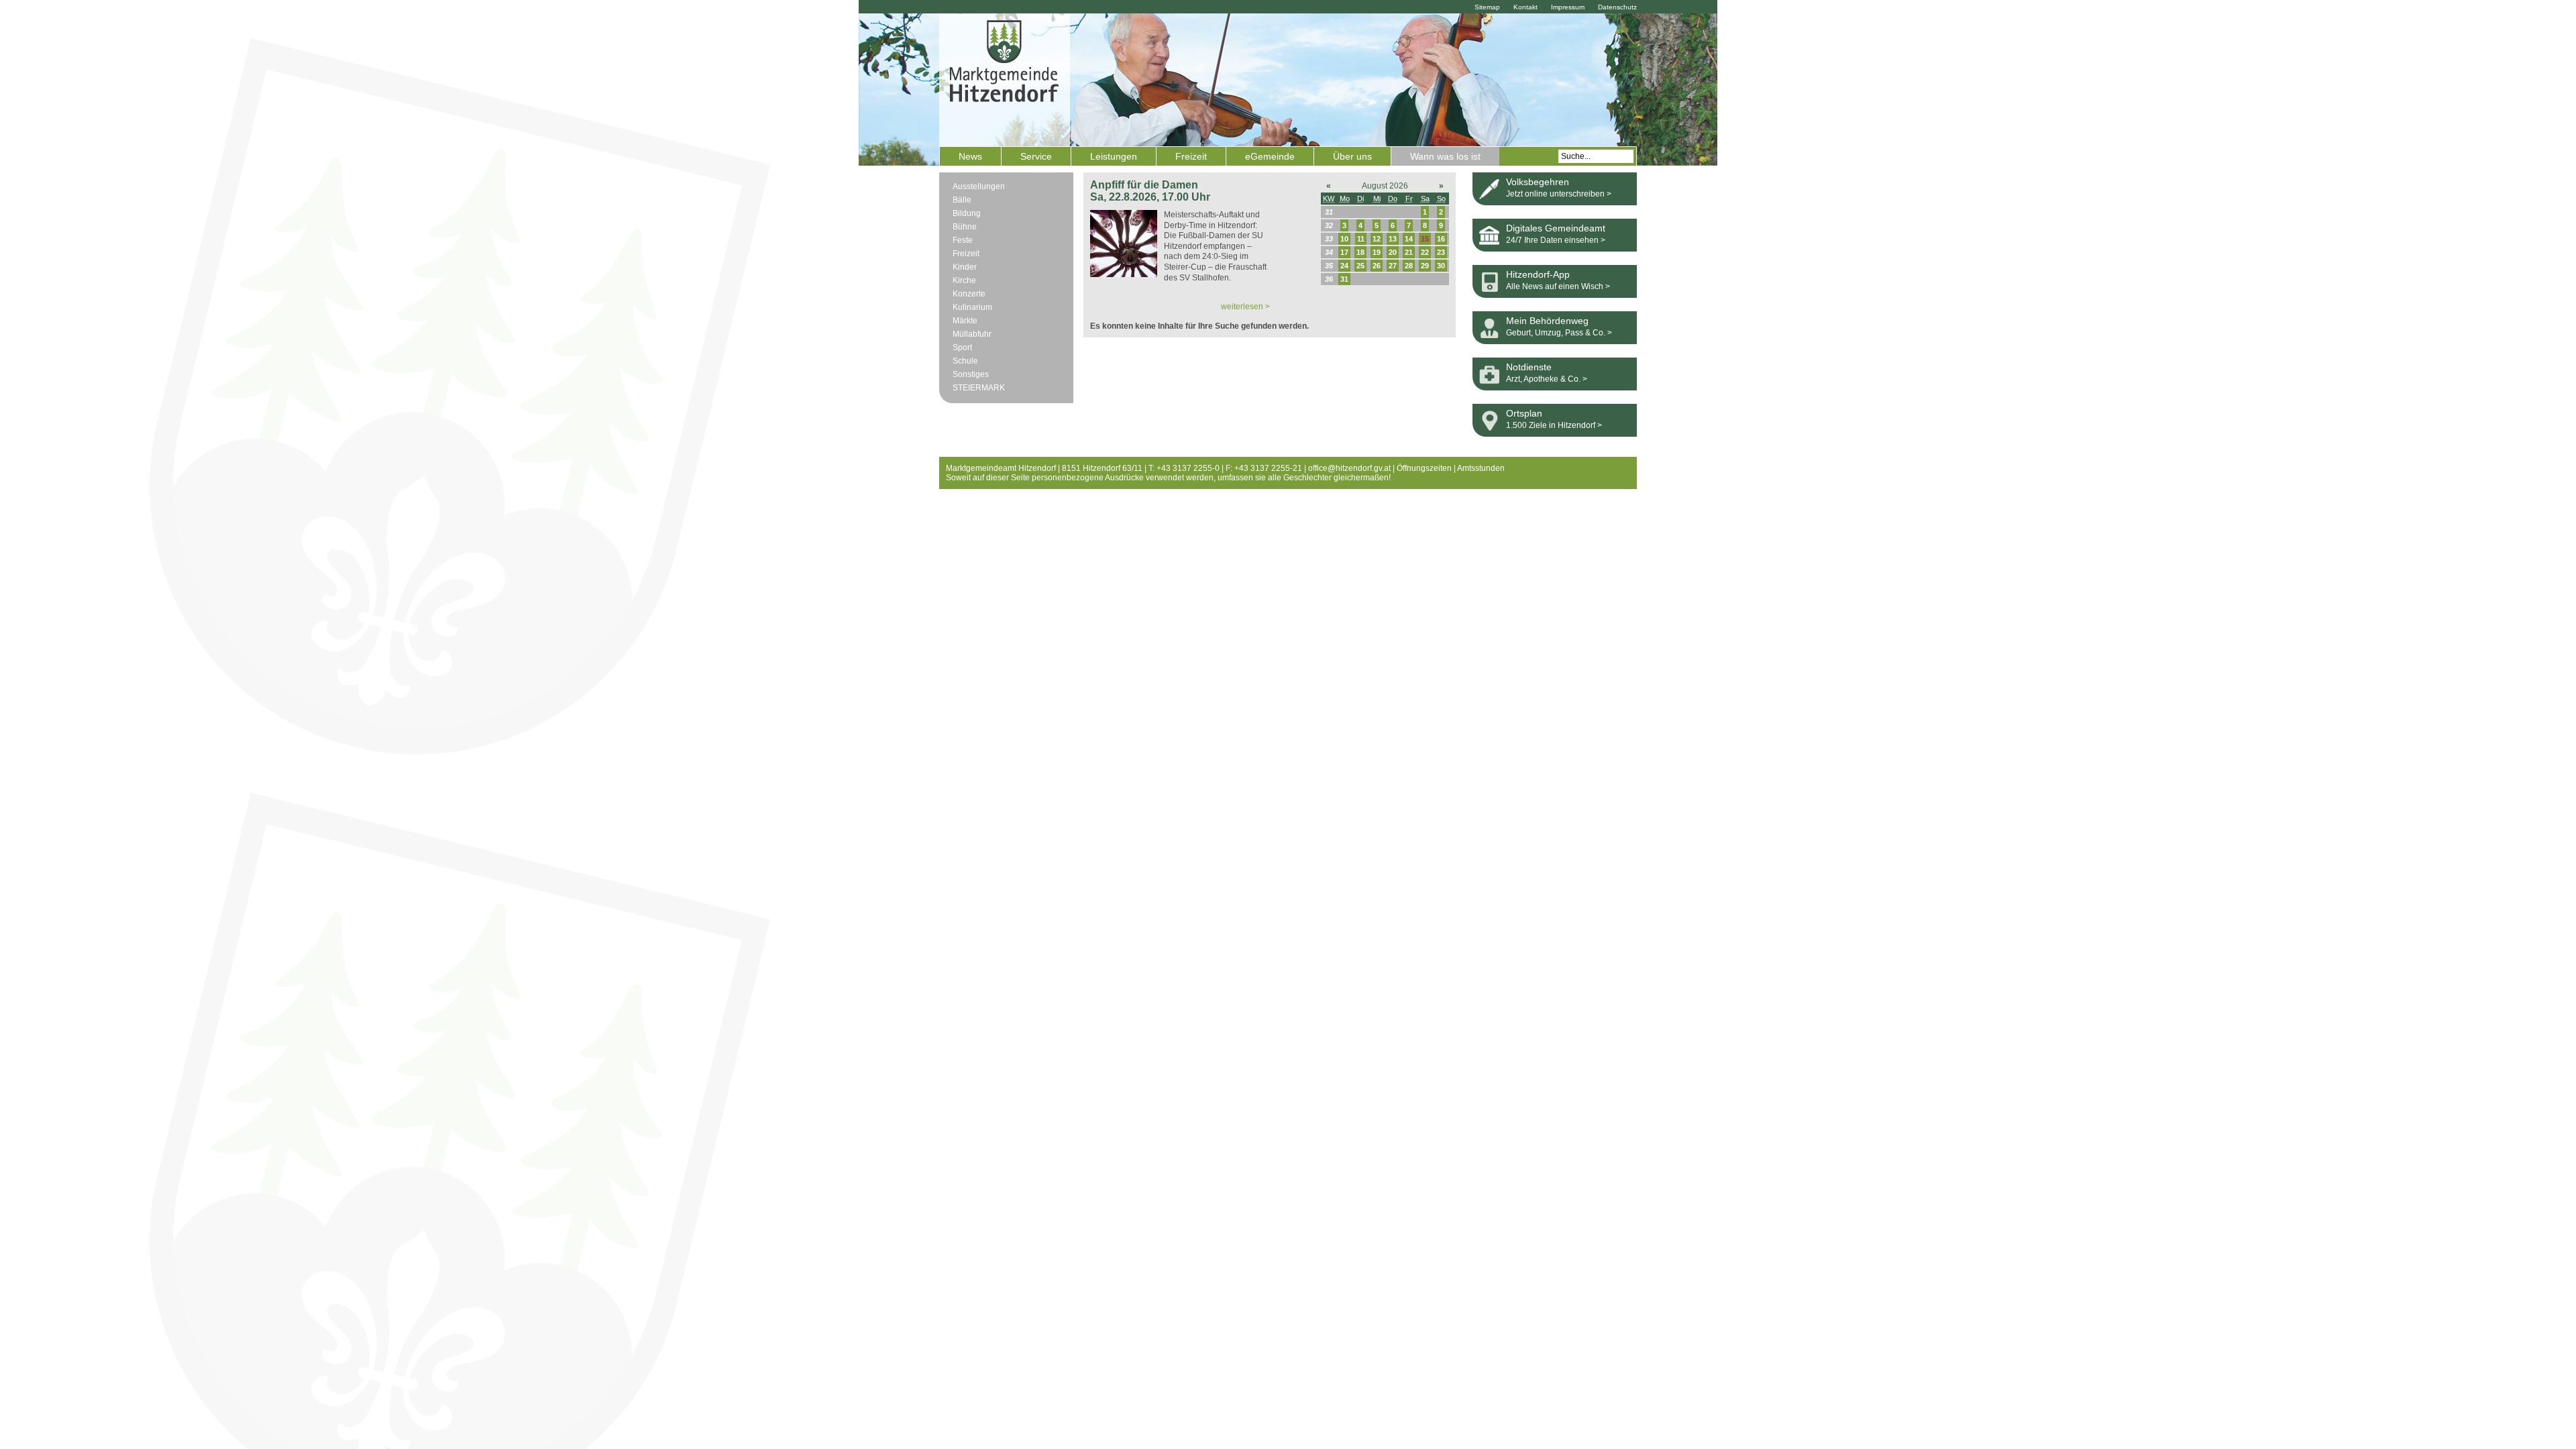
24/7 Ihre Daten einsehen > (1556, 240)
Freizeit (1191, 156)
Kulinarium (972, 307)
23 (1441, 252)
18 (1360, 252)
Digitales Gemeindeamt (1556, 228)
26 (1377, 266)
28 (1409, 266)
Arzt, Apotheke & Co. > (1547, 379)
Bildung (967, 213)
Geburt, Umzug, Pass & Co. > (1559, 333)
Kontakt (1525, 7)
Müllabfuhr (972, 334)
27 (1393, 266)
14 (1409, 239)
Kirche (964, 280)
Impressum (1568, 7)
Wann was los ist (1445, 156)
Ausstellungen (979, 186)
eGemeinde (1270, 156)
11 (1361, 239)
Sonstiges (971, 374)
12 (1377, 239)
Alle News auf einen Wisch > (1558, 286)
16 (1441, 239)
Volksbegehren (1538, 182)
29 (1425, 266)
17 (1344, 252)
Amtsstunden (1481, 468)
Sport (962, 347)
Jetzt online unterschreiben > (1559, 194)
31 (1344, 279)
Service (1036, 156)
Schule (965, 361)
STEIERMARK (979, 388)
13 (1393, 239)
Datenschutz (1617, 7)
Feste (963, 240)
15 (1425, 239)
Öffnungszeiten (1424, 468)
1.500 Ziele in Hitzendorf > (1554, 425)
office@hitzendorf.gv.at (1349, 468)
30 (1441, 266)
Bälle (962, 200)
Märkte (965, 321)
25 (1360, 266)
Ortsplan (1524, 413)
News (970, 156)
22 (1425, 252)
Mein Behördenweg (1547, 321)
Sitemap (1487, 7)
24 (1344, 266)
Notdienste (1529, 367)
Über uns (1352, 156)
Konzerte (969, 294)
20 (1393, 252)
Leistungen (1114, 156)
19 (1377, 252)
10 (1344, 239)
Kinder (965, 267)
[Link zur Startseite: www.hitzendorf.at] (1005, 78)
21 (1409, 252)
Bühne (965, 227)
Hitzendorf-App (1538, 274)
